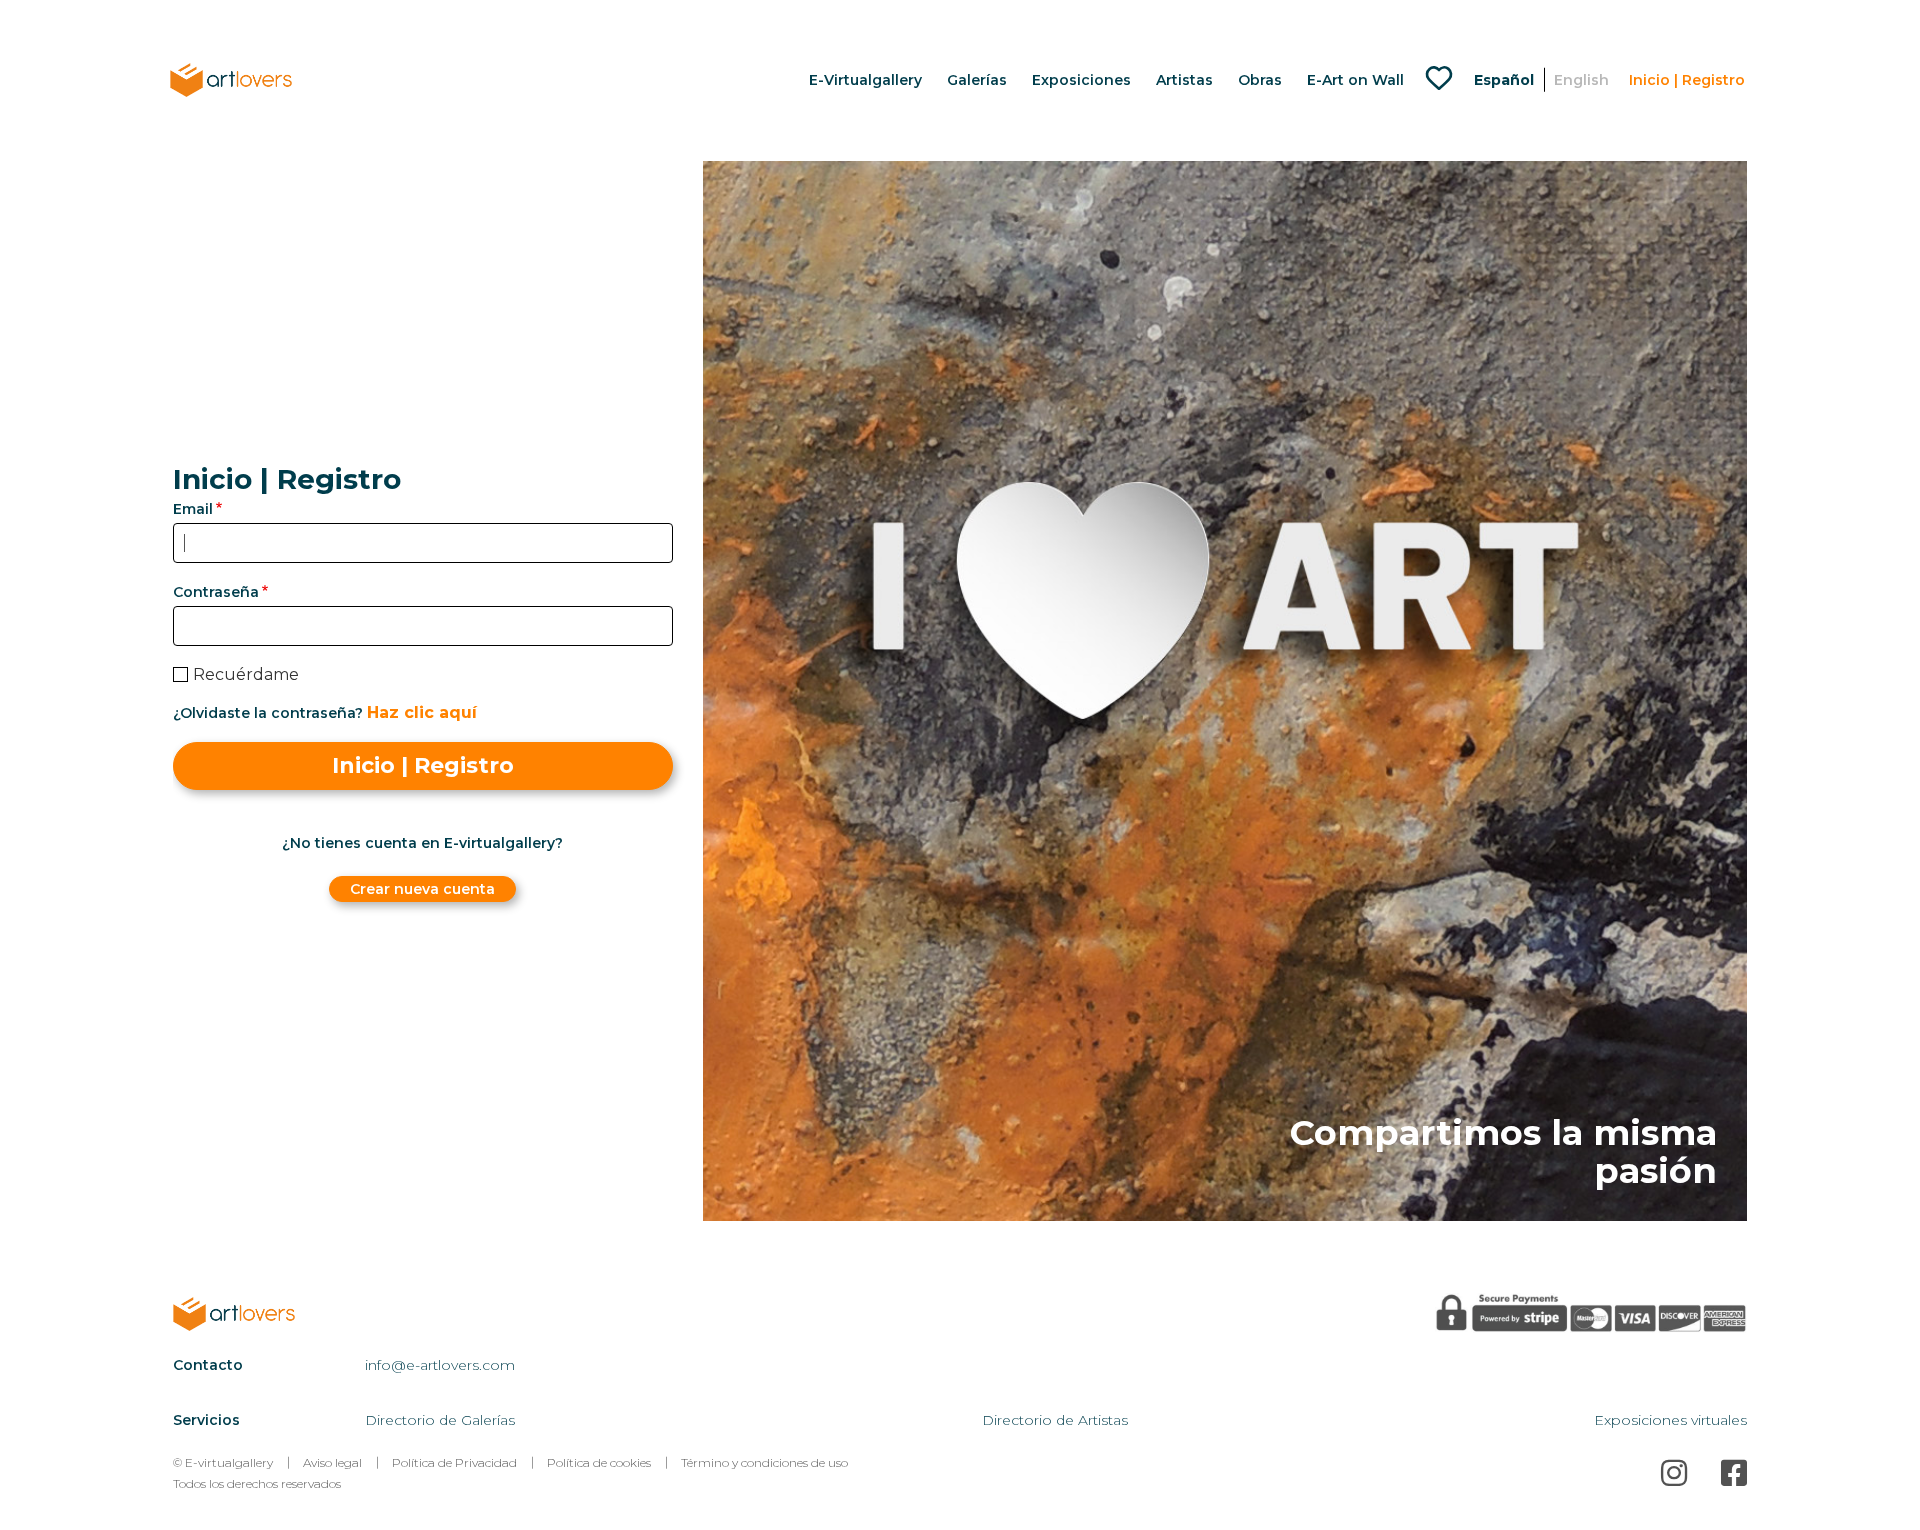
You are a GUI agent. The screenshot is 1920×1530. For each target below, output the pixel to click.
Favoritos (1444, 80)
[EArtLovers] (231, 79)
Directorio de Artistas (1055, 1420)
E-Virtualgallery (865, 80)
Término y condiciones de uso (764, 1462)
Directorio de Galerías (440, 1420)
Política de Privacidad (454, 1462)
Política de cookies (599, 1462)
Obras (1260, 80)
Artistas (1184, 80)
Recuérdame (246, 674)
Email (193, 509)
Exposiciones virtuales (1670, 1420)
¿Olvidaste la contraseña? (268, 713)
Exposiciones (1081, 80)
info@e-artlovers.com (440, 1365)
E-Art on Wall (1355, 80)
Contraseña (216, 592)
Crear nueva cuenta (422, 889)
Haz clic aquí (422, 712)
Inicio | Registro (1687, 80)
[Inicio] (257, 1313)
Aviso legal (332, 1462)
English (1581, 80)
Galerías (977, 80)
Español (1504, 80)
